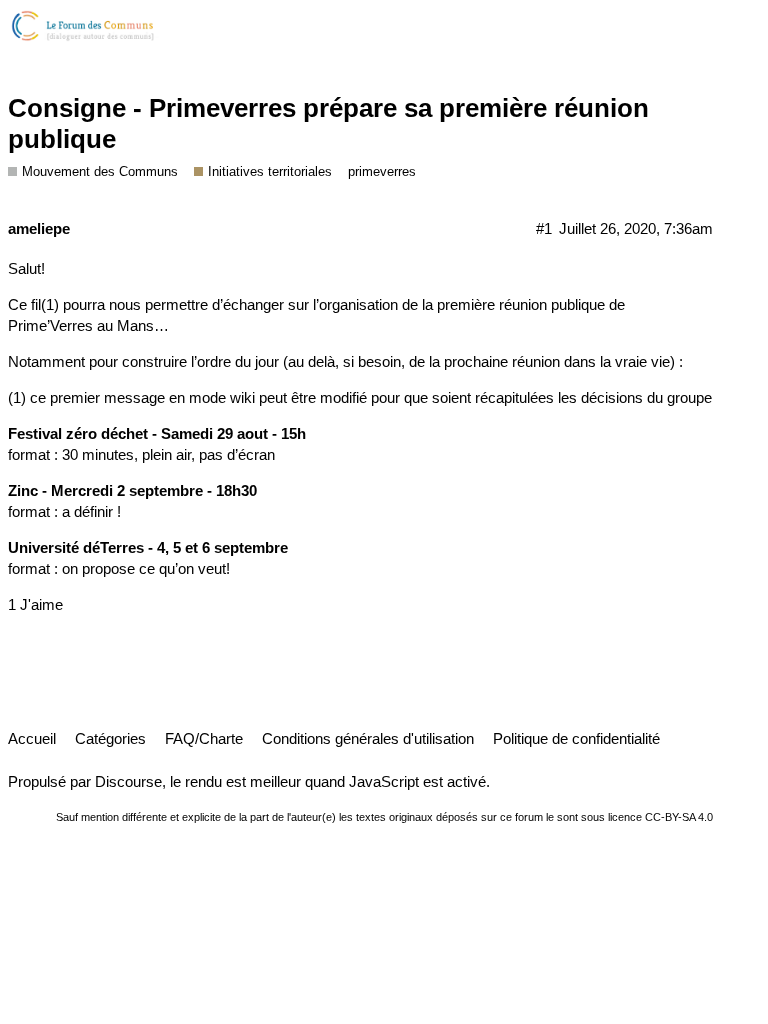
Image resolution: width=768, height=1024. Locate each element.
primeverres (382, 171)
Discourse (128, 781)
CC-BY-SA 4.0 (679, 817)
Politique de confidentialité (576, 738)
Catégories (110, 738)
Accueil (32, 738)
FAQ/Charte (204, 738)
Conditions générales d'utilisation (368, 738)
